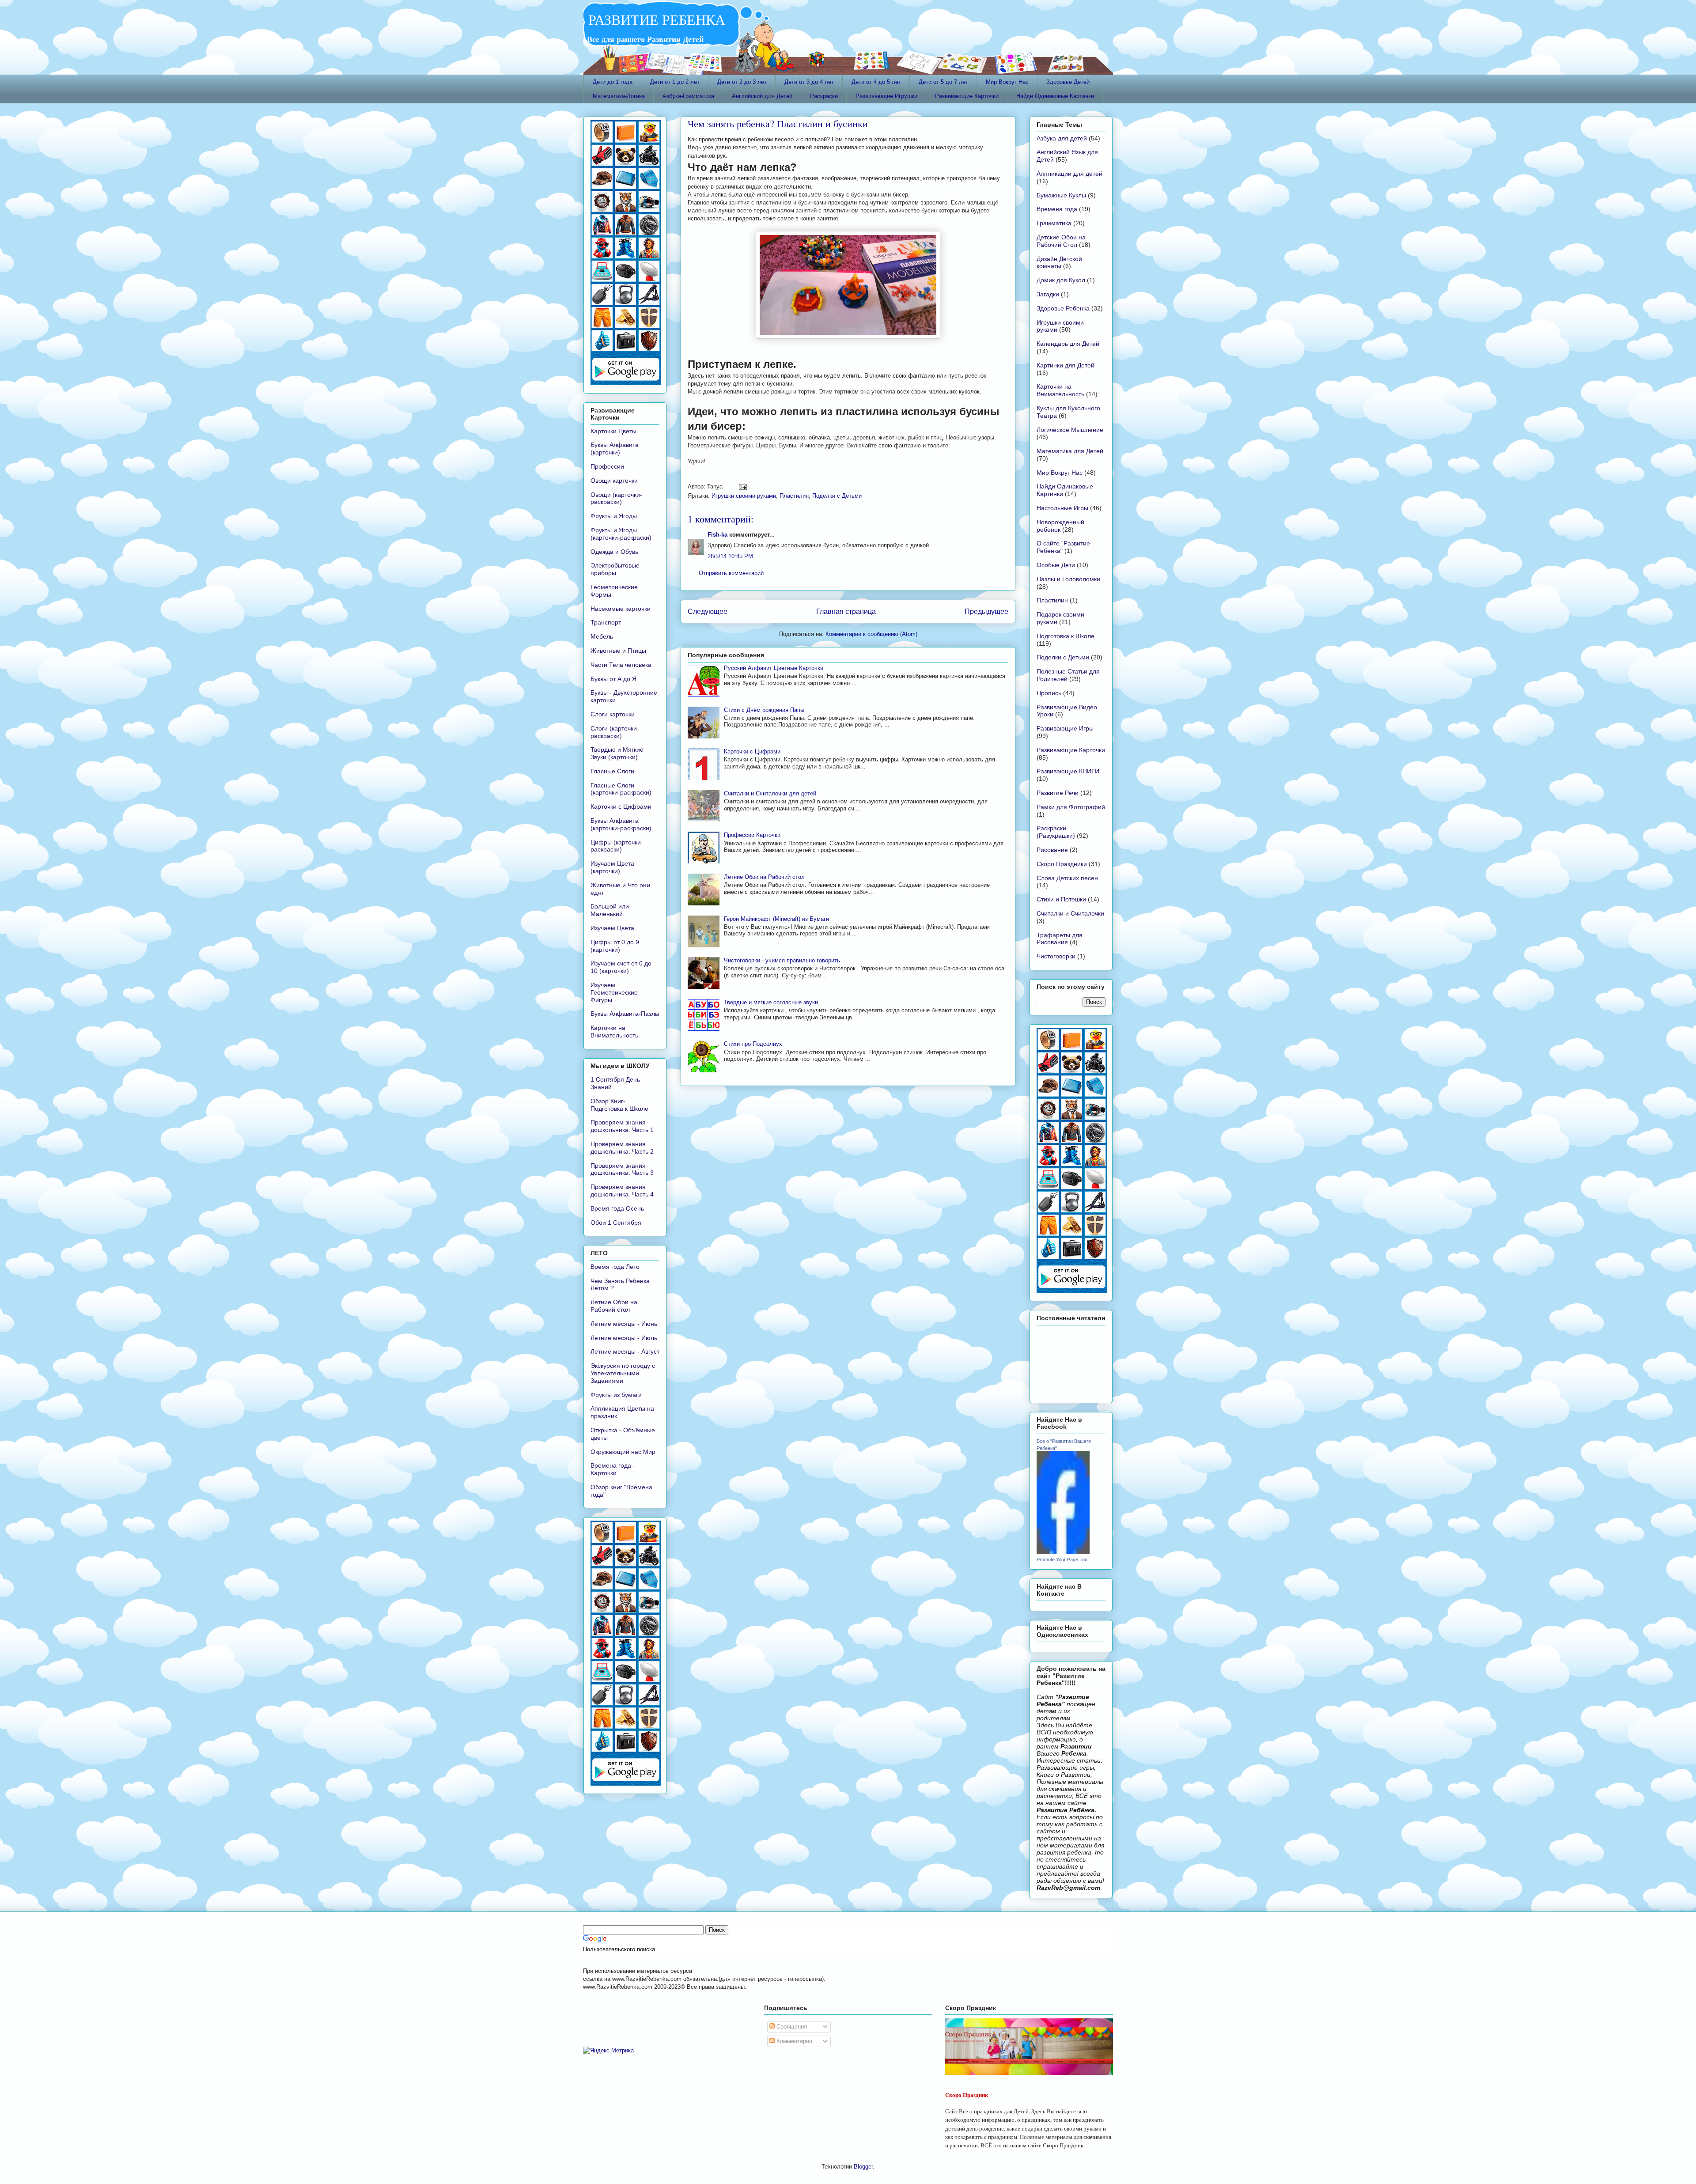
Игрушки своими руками (744, 496)
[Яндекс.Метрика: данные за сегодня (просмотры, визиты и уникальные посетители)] (608, 2051)
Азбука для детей (1062, 138)
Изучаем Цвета (612, 928)
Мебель (602, 636)
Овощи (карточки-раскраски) (616, 498)
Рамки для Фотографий (1071, 807)
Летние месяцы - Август (625, 1351)
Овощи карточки (614, 481)
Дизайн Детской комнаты (1059, 263)
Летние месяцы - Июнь (624, 1324)
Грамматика (1054, 223)
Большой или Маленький (610, 910)
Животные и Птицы (618, 651)
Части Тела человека (621, 665)
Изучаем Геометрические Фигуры (614, 992)
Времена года (1057, 209)
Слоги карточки (613, 714)
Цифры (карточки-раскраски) (617, 846)
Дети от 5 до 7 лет (943, 82)
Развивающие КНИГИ (1068, 771)
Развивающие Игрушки (886, 96)
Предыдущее (986, 611)
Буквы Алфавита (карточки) (615, 449)
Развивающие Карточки (967, 96)
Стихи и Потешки (1061, 899)
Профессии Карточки (752, 835)
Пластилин (794, 496)
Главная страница (846, 611)
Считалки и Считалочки (1070, 913)
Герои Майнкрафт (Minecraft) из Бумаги (776, 919)
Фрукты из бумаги (616, 1395)
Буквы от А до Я (613, 679)
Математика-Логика (619, 96)
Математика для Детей (1070, 451)
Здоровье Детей (1068, 82)
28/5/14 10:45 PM (730, 556)
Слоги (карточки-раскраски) (615, 732)
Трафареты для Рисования (1060, 939)
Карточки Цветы (613, 431)
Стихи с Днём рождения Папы (764, 710)
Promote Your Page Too (1062, 1559)
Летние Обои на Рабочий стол (764, 877)
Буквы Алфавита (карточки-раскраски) (621, 824)
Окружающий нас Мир (623, 1452)
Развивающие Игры (1065, 728)
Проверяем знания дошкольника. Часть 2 (622, 1148)
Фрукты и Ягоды (614, 516)
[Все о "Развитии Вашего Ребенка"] (1063, 1552)
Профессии (607, 466)
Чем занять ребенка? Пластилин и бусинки (778, 123)
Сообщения (791, 2027)
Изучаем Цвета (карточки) (612, 867)
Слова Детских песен (1067, 878)
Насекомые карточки (621, 609)
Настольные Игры (1062, 508)
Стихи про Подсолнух (753, 1044)
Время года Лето (615, 1267)
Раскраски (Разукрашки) (1056, 832)
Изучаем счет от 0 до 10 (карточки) (621, 967)
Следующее (708, 611)
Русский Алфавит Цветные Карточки (774, 668)
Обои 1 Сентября (616, 1223)
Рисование (1052, 850)
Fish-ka (717, 535)
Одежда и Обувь (614, 552)
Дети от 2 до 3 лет (742, 82)
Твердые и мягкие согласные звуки (771, 1002)
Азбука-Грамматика (688, 96)
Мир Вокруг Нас (1007, 82)
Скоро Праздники (1062, 864)
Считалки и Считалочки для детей (770, 793)
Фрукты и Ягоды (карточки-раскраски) (621, 534)
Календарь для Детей (1068, 344)
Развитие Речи (1058, 793)
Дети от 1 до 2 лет (675, 82)
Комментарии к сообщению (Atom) (871, 634)
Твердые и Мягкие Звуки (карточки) (617, 753)
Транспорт (606, 622)
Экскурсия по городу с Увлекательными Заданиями (623, 1373)
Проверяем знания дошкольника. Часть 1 (622, 1126)
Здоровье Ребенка (1063, 308)
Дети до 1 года (613, 82)
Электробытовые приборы (615, 569)
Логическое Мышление (1070, 430)
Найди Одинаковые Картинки (1055, 96)
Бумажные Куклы (1061, 195)
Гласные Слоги (612, 771)
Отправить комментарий (731, 573)
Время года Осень (617, 1208)
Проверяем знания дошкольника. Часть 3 (622, 1169)
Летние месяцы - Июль (624, 1338)
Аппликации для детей (1069, 174)
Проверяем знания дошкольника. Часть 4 (622, 1190)
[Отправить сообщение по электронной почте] (741, 486)
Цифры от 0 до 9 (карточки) (615, 946)
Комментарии (793, 2041)
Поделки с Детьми (837, 496)
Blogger (863, 2167)
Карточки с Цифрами (752, 751)
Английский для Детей (762, 96)
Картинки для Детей (1066, 365)
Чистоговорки (1056, 956)
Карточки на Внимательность (614, 1031)
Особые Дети (1056, 565)
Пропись (1049, 693)
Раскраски (824, 96)
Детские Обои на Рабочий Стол (1061, 241)
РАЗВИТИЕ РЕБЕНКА (654, 19)
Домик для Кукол (1061, 280)
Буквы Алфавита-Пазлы (625, 1014)
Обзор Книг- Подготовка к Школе (619, 1105)
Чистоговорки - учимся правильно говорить (782, 960)
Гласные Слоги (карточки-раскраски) (621, 789)
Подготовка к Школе (1066, 636)
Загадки (1048, 294)
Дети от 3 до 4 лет (809, 82)
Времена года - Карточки (613, 1469)
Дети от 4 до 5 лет (876, 82)
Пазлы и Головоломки (1068, 579)
